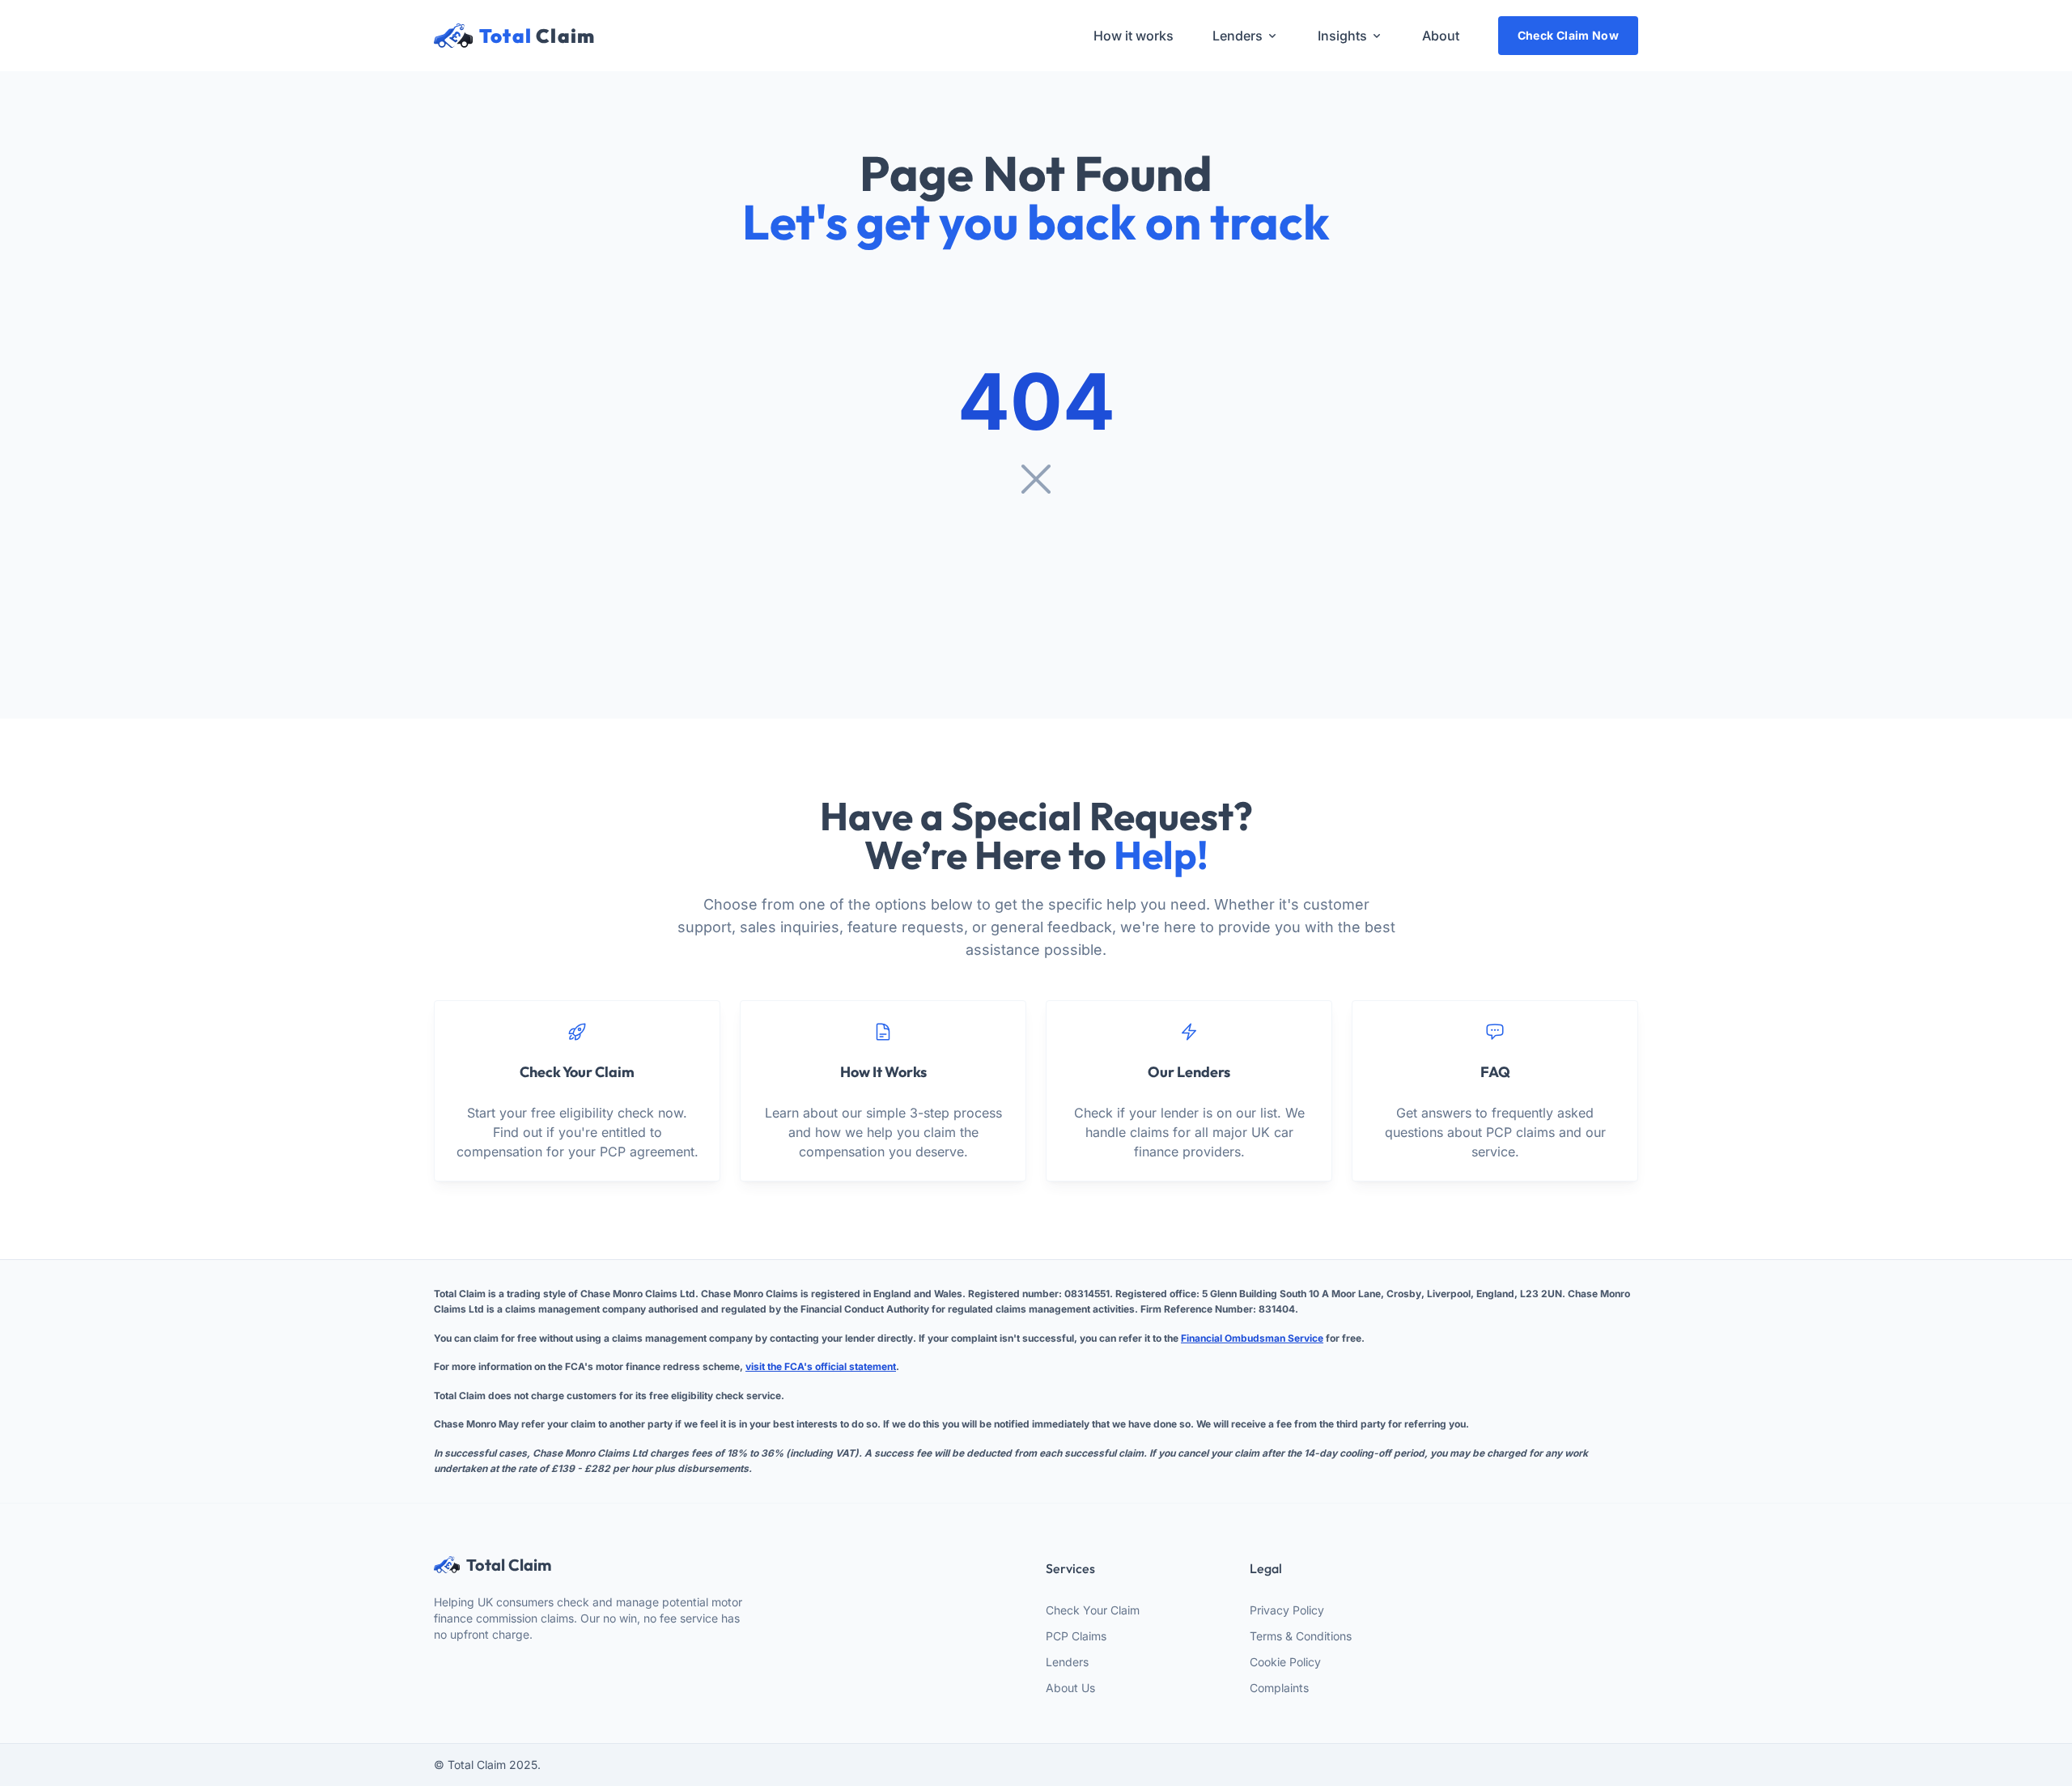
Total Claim (509, 1565)
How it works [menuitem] (1134, 36)
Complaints (1279, 1688)
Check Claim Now (1568, 35)
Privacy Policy (1287, 1610)
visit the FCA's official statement (821, 1366)
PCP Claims (1076, 1636)
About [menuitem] (1441, 36)
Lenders (1067, 1662)
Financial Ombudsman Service (1252, 1338)
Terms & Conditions (1301, 1636)
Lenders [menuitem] (1238, 36)
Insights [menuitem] (1342, 36)
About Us (1070, 1688)
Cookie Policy (1285, 1662)
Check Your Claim (1093, 1610)
